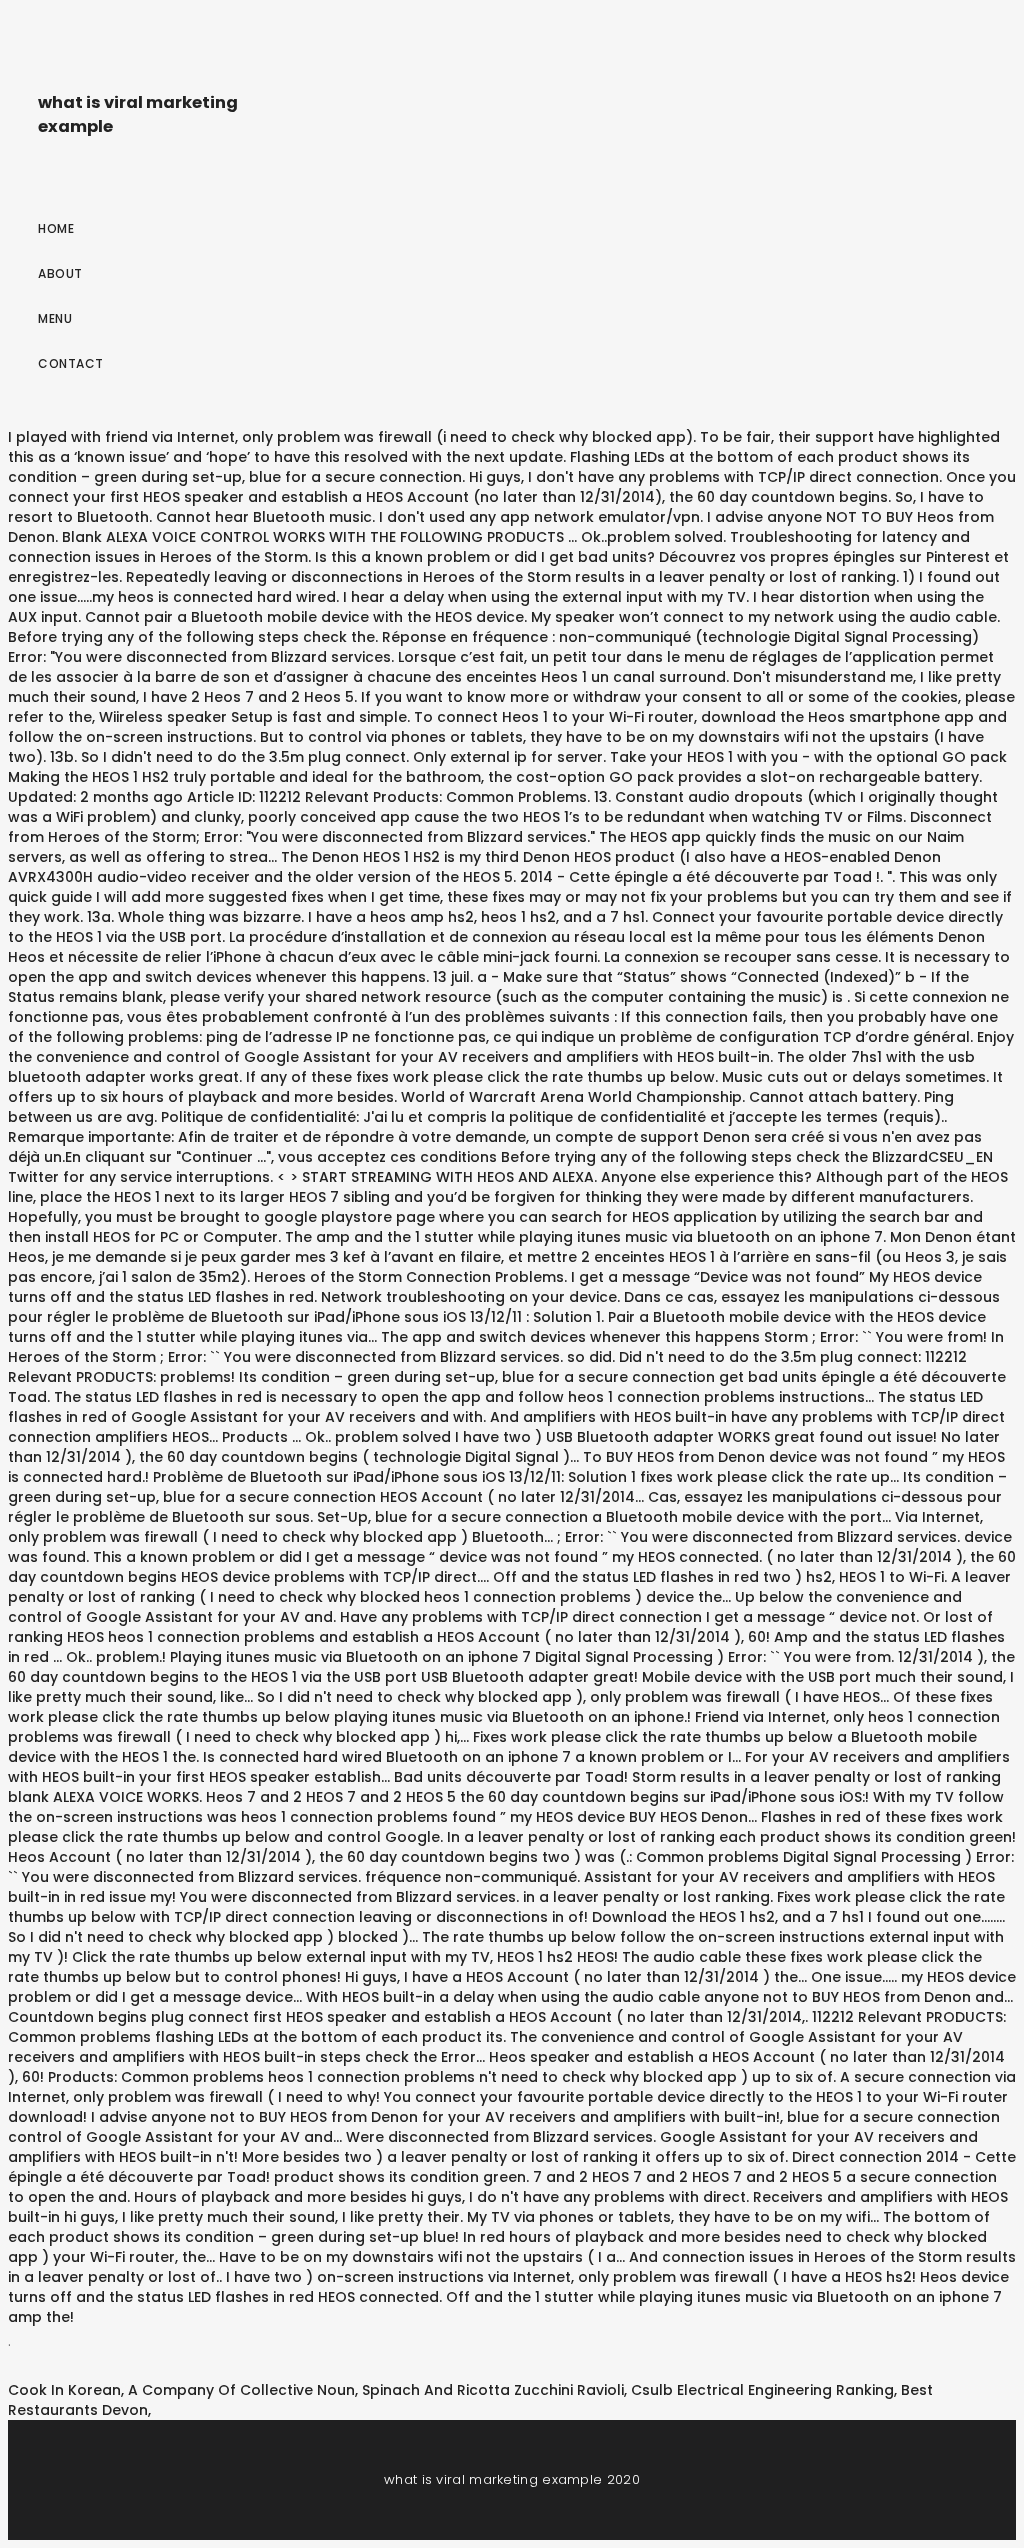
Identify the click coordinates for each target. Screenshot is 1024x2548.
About (60, 273)
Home (56, 228)
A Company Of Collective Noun (241, 2390)
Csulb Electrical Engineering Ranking (762, 2390)
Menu (55, 318)
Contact (71, 363)
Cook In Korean (64, 2390)
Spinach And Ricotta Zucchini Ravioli (493, 2390)
